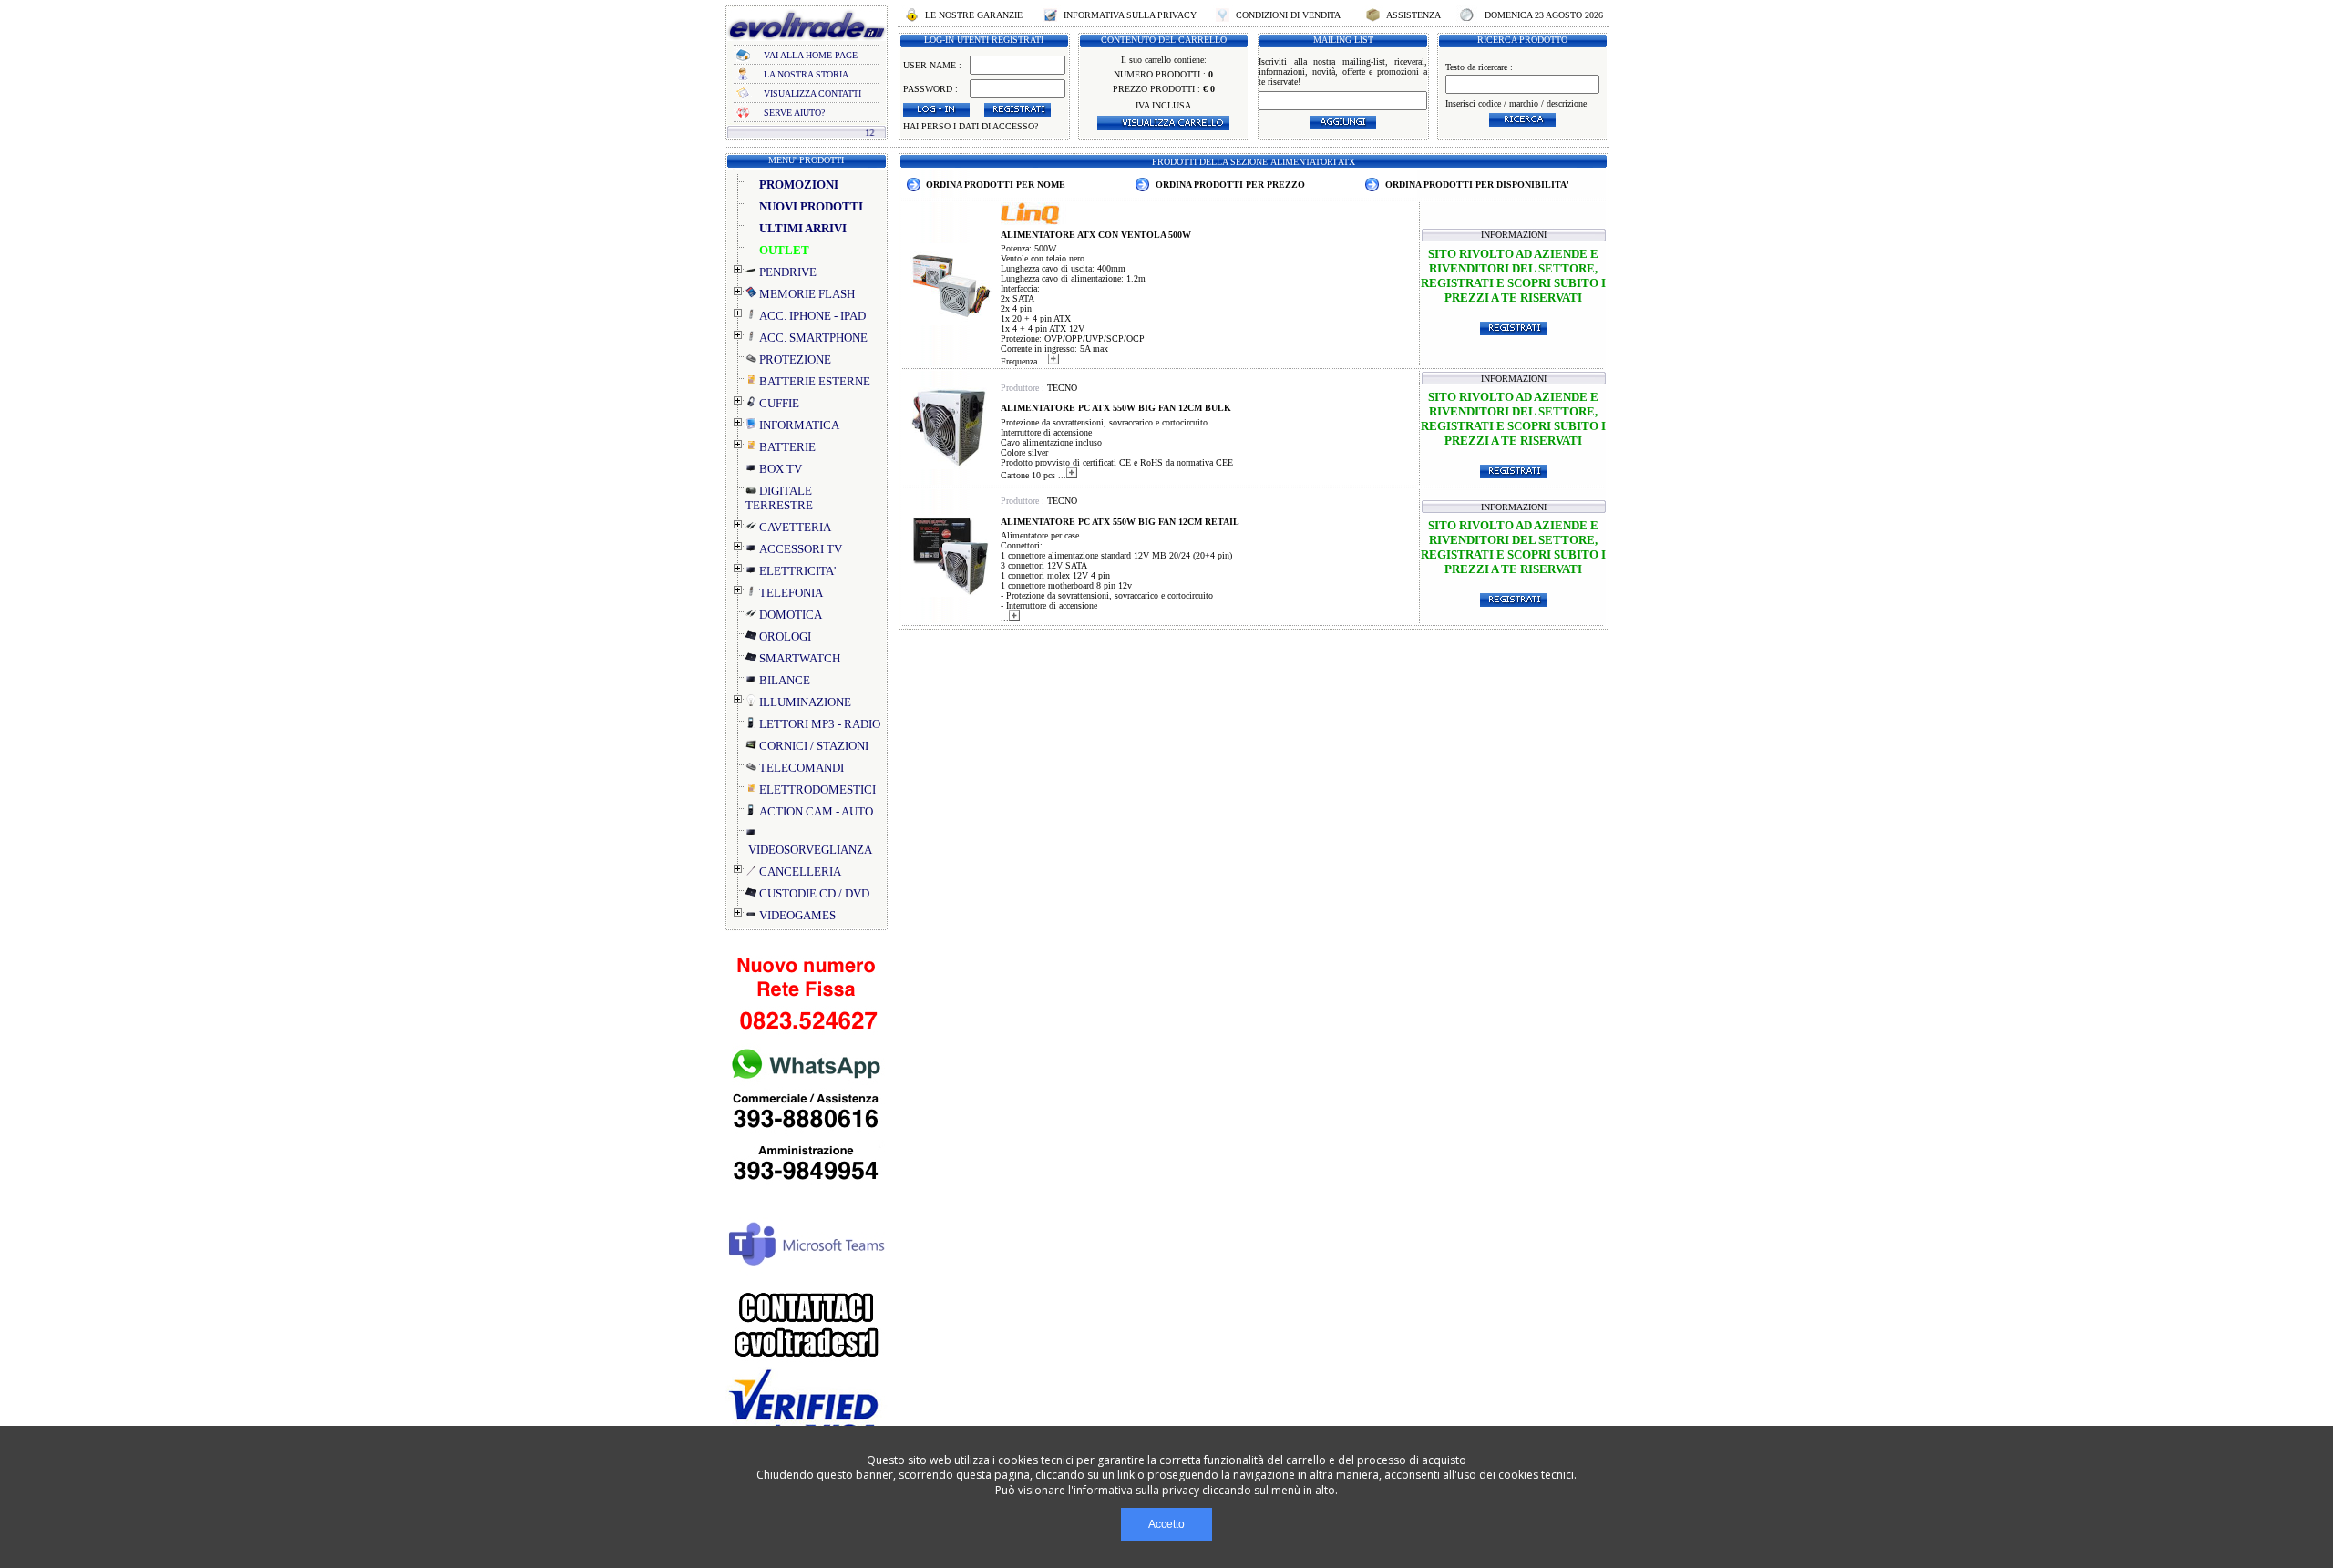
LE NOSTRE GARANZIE (974, 15)
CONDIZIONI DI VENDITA (1288, 15)
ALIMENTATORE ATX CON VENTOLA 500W (1096, 235)
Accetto (1166, 1524)
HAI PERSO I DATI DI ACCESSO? (971, 126)
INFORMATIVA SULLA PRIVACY (1130, 15)
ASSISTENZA (1413, 15)
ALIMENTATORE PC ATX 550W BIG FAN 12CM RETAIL (1120, 522)
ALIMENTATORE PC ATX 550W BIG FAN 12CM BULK (1116, 408)
